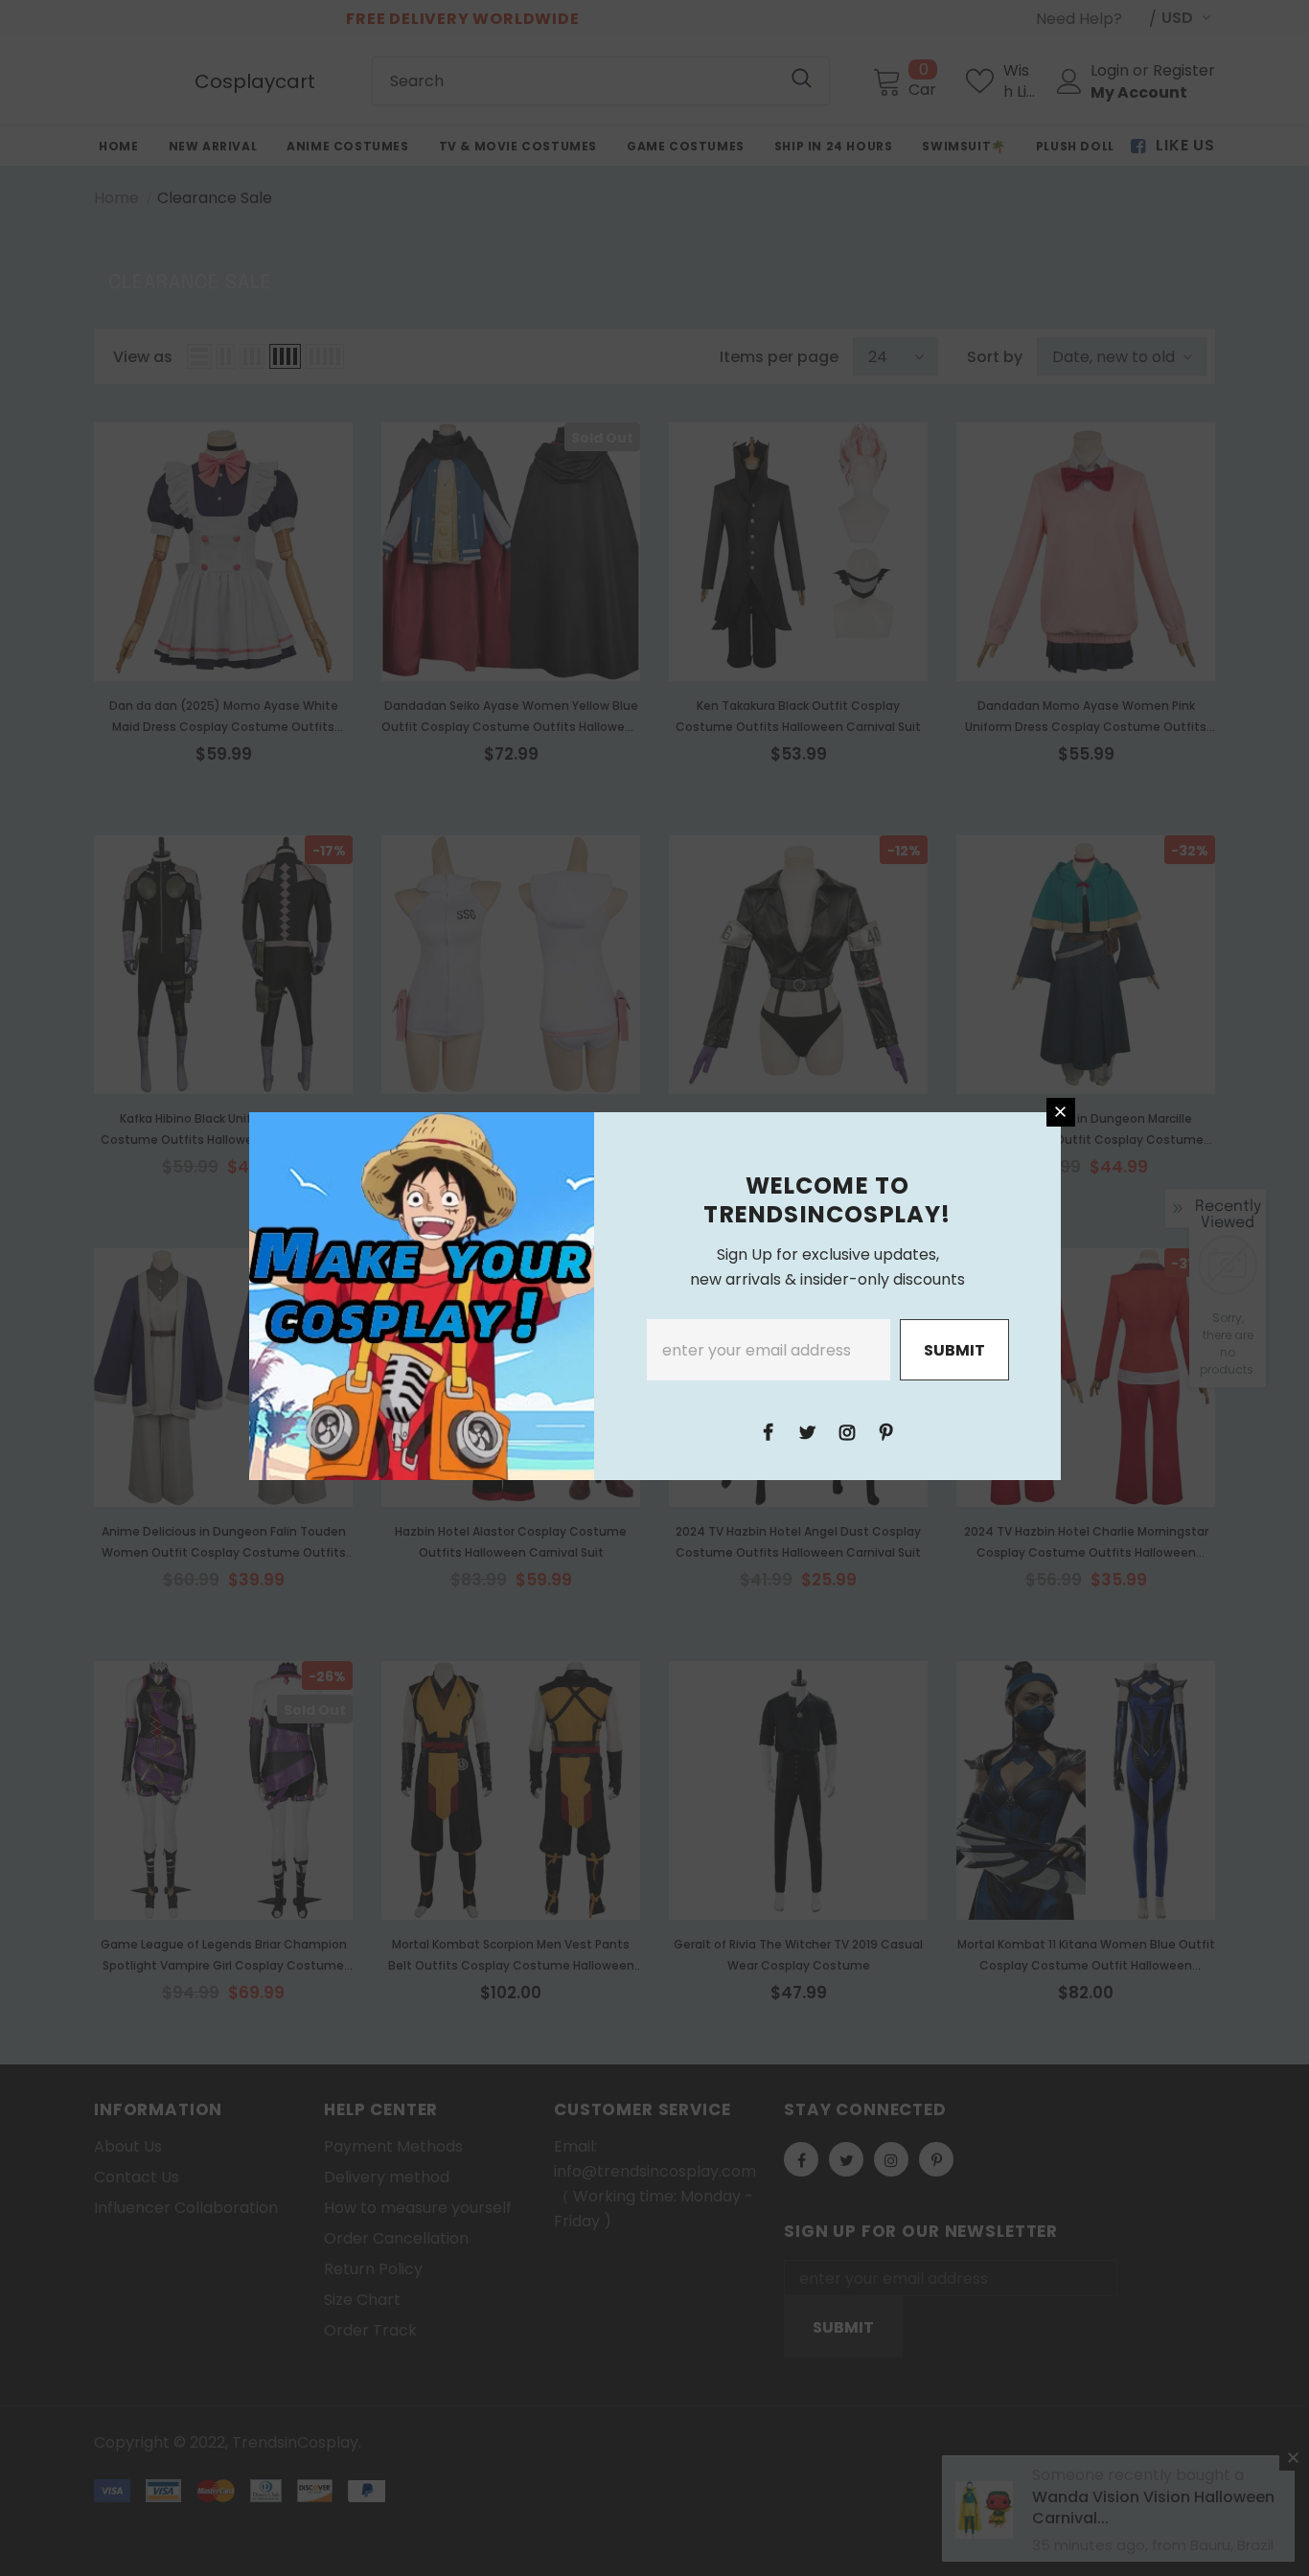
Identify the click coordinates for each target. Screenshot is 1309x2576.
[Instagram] (847, 1431)
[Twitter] (808, 1431)
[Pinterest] (886, 1431)
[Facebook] (769, 1431)
